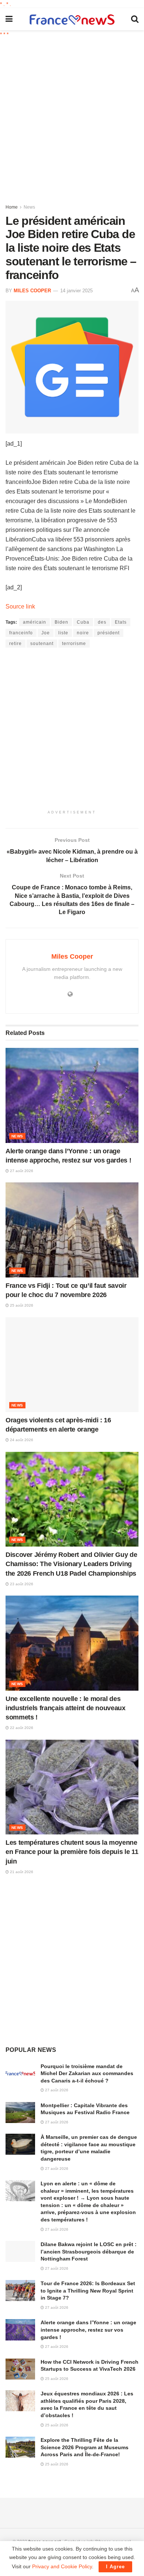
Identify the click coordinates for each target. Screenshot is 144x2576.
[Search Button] (135, 19)
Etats (121, 622)
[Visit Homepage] (72, 19)
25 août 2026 (21, 1305)
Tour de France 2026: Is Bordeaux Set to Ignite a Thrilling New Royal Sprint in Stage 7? (88, 2291)
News (29, 207)
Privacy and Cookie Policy (62, 2566)
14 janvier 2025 (76, 291)
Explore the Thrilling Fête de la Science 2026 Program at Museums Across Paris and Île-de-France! (85, 2447)
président (109, 633)
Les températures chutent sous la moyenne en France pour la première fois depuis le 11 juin (72, 1852)
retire (16, 644)
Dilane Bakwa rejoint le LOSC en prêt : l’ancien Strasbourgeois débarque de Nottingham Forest (89, 2251)
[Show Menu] (9, 19)
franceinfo (21, 633)
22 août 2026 (21, 1728)
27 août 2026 (21, 1171)
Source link (20, 606)
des (102, 622)
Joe (46, 633)
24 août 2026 (21, 1440)
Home (12, 207)
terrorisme (74, 644)
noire (83, 633)
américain (35, 622)
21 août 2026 (21, 1872)
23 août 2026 (21, 1584)
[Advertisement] (72, 118)
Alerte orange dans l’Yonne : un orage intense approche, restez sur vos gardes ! (88, 2330)
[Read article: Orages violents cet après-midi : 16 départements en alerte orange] (72, 1365)
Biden (61, 622)
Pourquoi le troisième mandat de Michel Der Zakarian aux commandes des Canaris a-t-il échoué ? (87, 2073)
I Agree (115, 2567)
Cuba (83, 622)
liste (63, 633)
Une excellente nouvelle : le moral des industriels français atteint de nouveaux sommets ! (66, 1708)
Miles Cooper (32, 291)
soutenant (42, 644)
